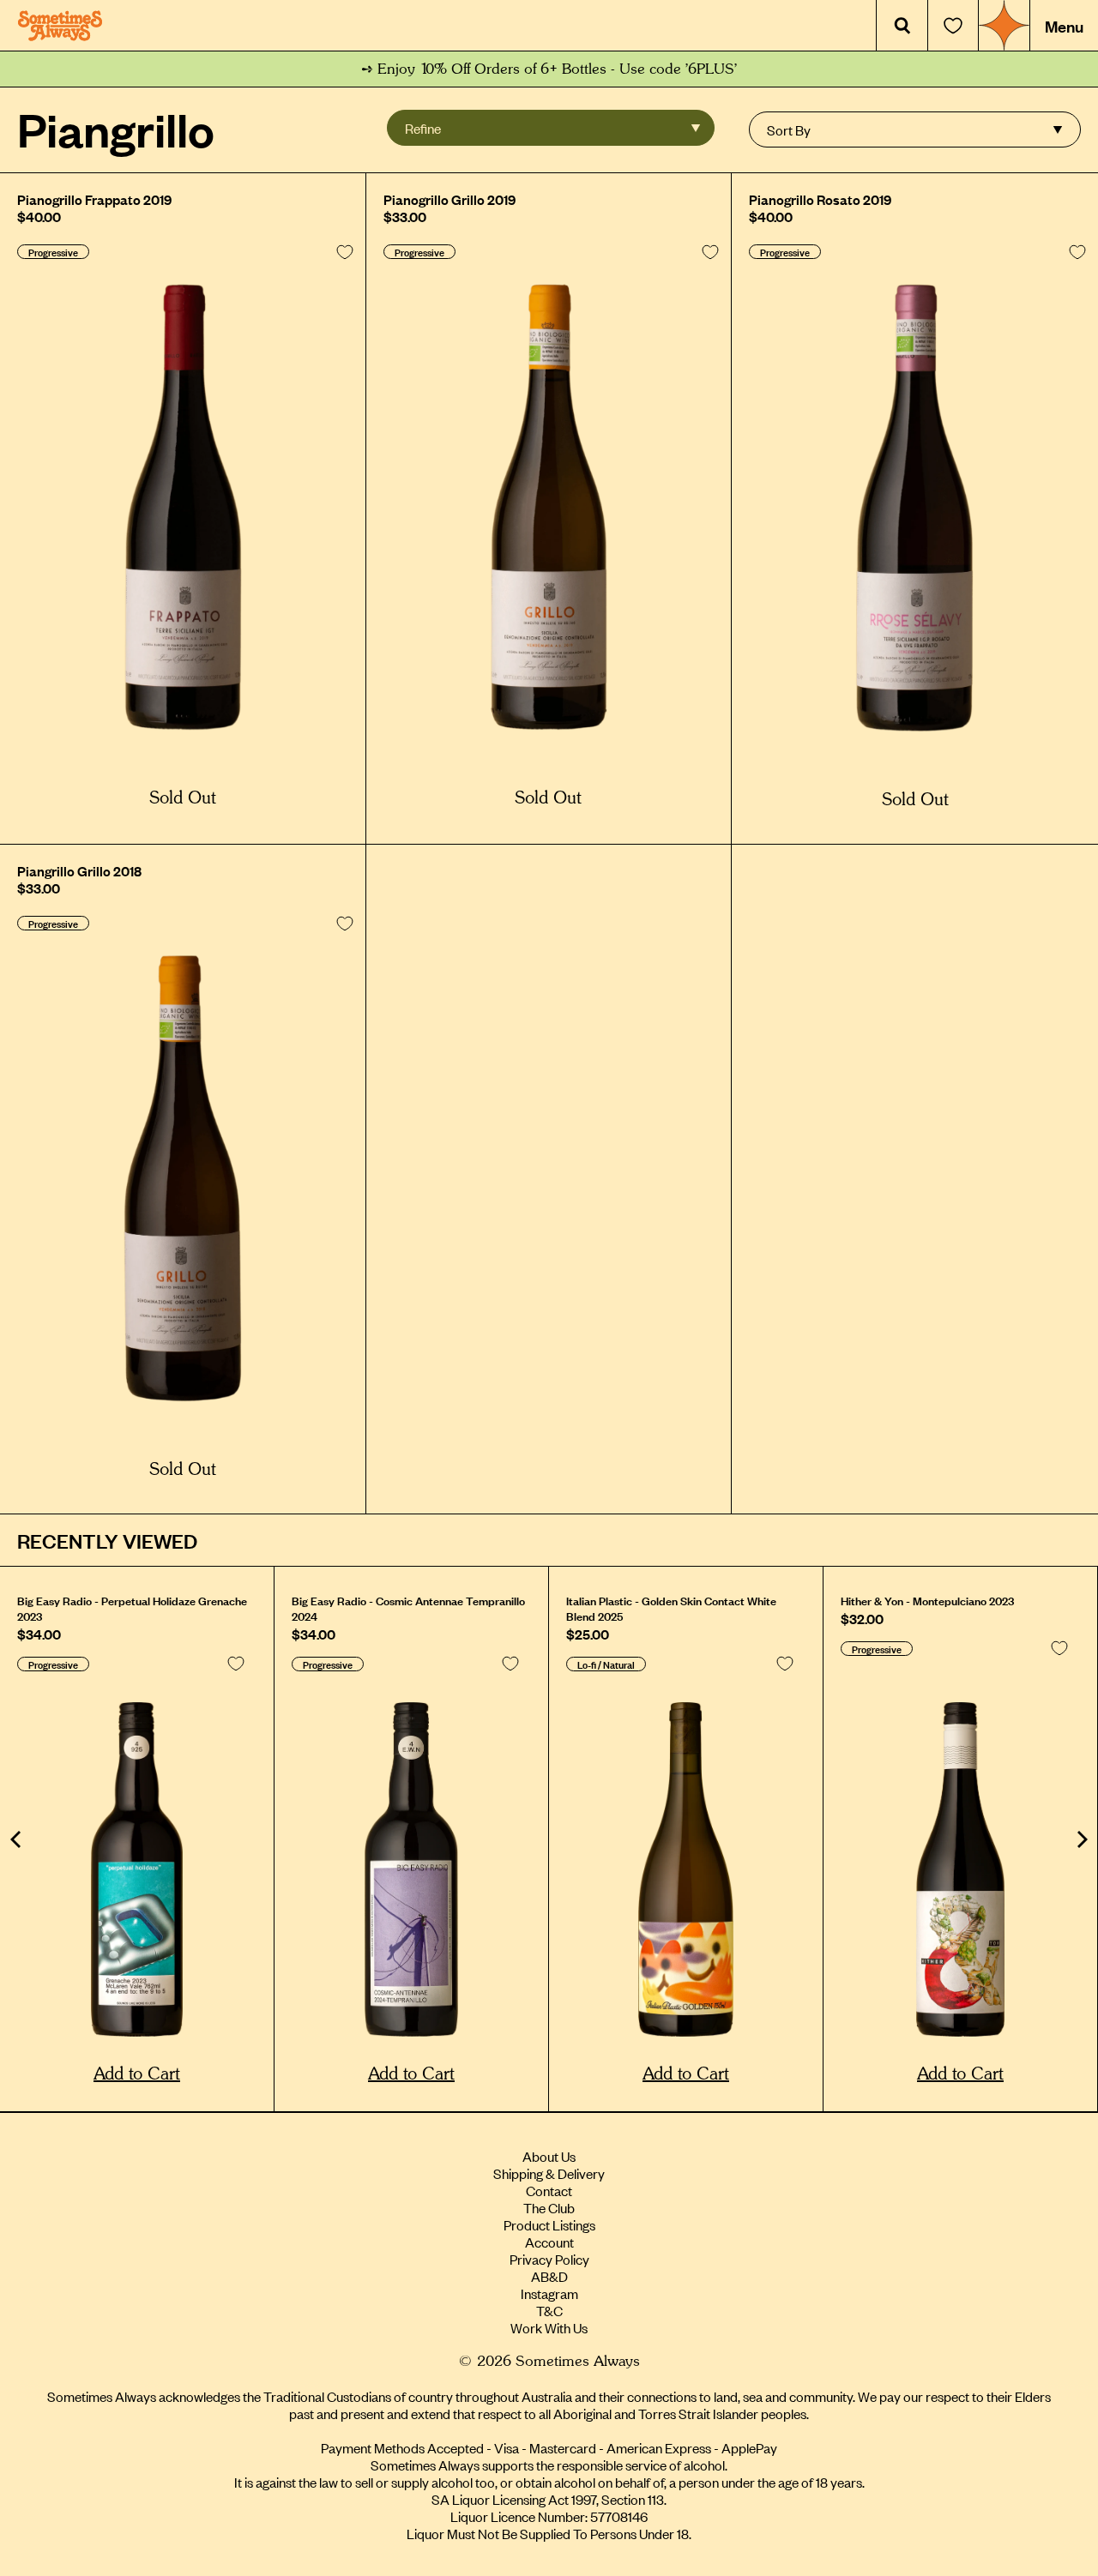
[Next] (1081, 1839)
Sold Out (183, 798)
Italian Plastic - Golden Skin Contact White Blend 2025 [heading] (671, 1608)
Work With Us (549, 2327)
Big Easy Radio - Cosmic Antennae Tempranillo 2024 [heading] (408, 1608)
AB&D (549, 2276)
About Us (549, 2156)
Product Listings (549, 2224)
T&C (549, 2310)
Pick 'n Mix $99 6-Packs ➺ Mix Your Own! (549, 69)
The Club (549, 2207)
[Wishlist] (953, 26)
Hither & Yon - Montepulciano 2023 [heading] (927, 1600)
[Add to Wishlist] (345, 252)
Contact (549, 2190)
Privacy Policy (549, 2259)
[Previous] (17, 1839)
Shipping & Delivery (549, 2173)
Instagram (549, 2293)
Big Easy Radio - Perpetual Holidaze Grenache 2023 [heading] (132, 1608)
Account (549, 2242)
